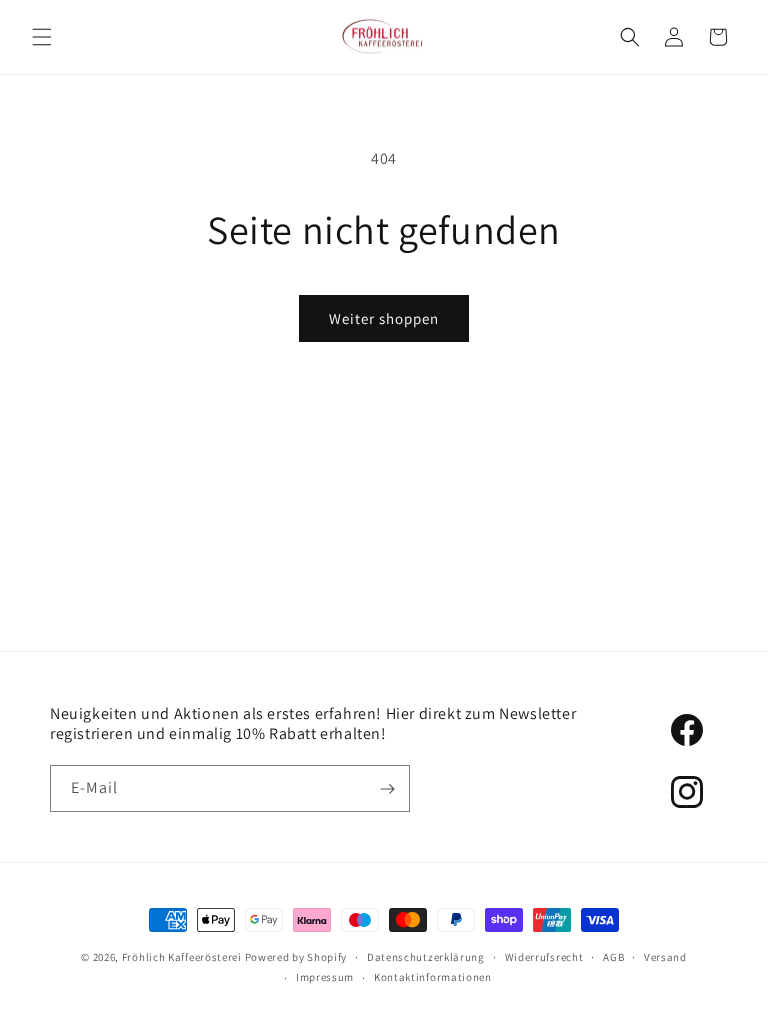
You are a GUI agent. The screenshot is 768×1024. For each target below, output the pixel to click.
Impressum (325, 977)
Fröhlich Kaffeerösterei (182, 957)
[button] (42, 37)
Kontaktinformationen (433, 977)
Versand (665, 957)
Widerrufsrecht (544, 957)
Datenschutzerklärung (426, 957)
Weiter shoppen (384, 318)
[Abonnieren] (387, 788)
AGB (613, 957)
